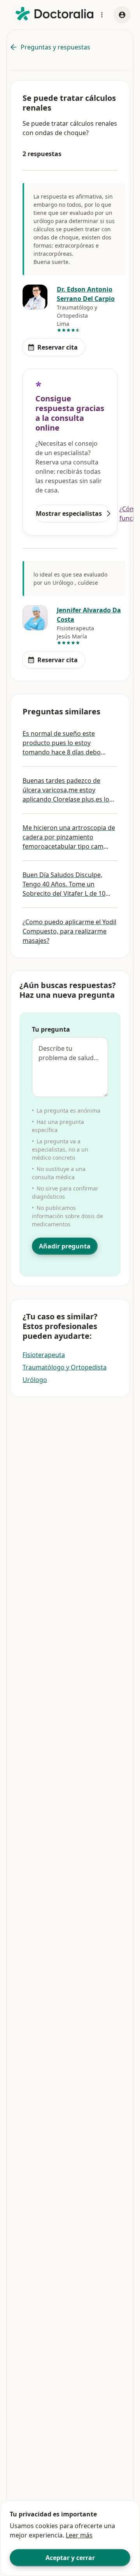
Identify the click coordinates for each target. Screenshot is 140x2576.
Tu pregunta (51, 1029)
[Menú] (102, 15)
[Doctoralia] (54, 14)
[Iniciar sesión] (122, 15)
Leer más (79, 2535)
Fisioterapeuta (44, 1355)
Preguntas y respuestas (55, 47)
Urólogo (35, 1380)
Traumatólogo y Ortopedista (65, 1367)
